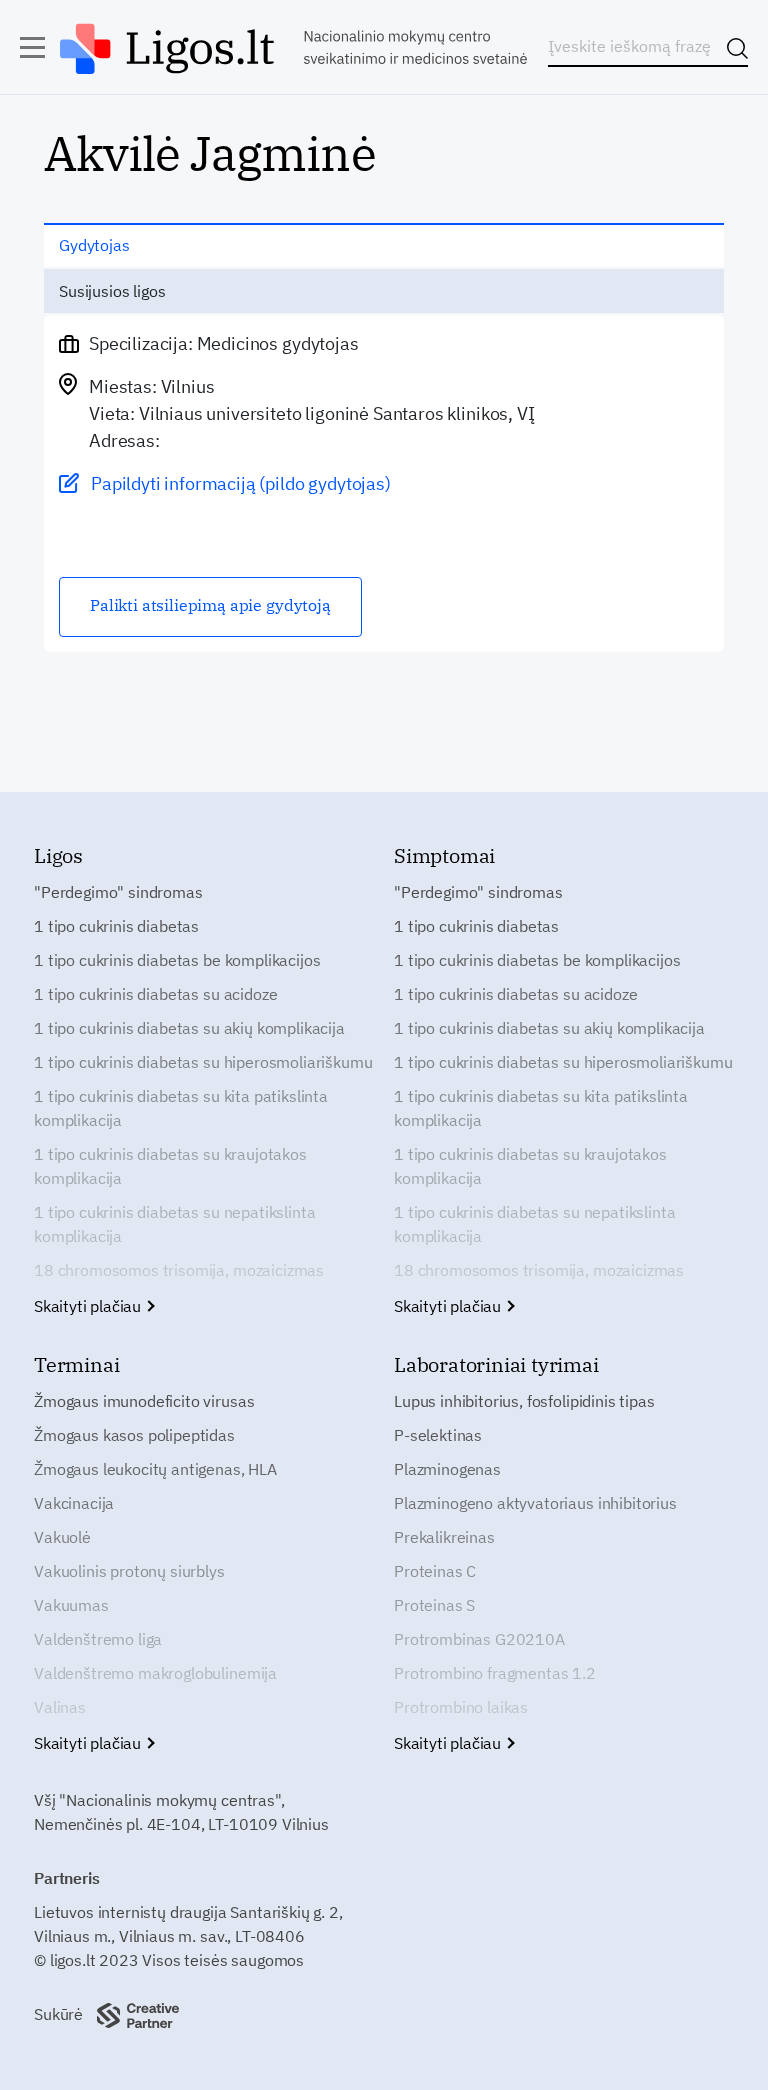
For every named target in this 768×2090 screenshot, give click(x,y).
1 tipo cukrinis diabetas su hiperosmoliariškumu (203, 1062)
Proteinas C (435, 1571)
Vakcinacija (74, 1503)
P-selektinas (438, 1435)
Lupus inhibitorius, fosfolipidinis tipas (524, 1401)
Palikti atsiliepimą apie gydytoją (210, 605)
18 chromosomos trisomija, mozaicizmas (179, 1270)
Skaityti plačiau (89, 1306)
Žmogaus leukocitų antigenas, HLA (155, 1469)
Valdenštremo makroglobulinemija (155, 1673)
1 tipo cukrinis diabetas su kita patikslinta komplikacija (181, 1108)
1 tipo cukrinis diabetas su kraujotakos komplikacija (170, 1166)
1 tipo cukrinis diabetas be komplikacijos (177, 960)
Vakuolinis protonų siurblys (129, 1571)
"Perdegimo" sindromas (118, 892)
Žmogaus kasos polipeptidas (134, 1435)
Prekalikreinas (444, 1537)
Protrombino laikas (461, 1707)
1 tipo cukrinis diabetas (116, 926)
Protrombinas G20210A (479, 1639)
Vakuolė (62, 1537)
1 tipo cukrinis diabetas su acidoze (155, 994)
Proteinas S (434, 1605)
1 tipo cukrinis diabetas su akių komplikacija (189, 1028)
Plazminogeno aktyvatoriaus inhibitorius (535, 1503)
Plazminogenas (447, 1469)
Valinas (60, 1707)
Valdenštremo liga (98, 1639)
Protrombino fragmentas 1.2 (495, 1673)
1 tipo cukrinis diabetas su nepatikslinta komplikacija (174, 1224)
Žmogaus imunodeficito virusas (144, 1401)
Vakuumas (71, 1605)
